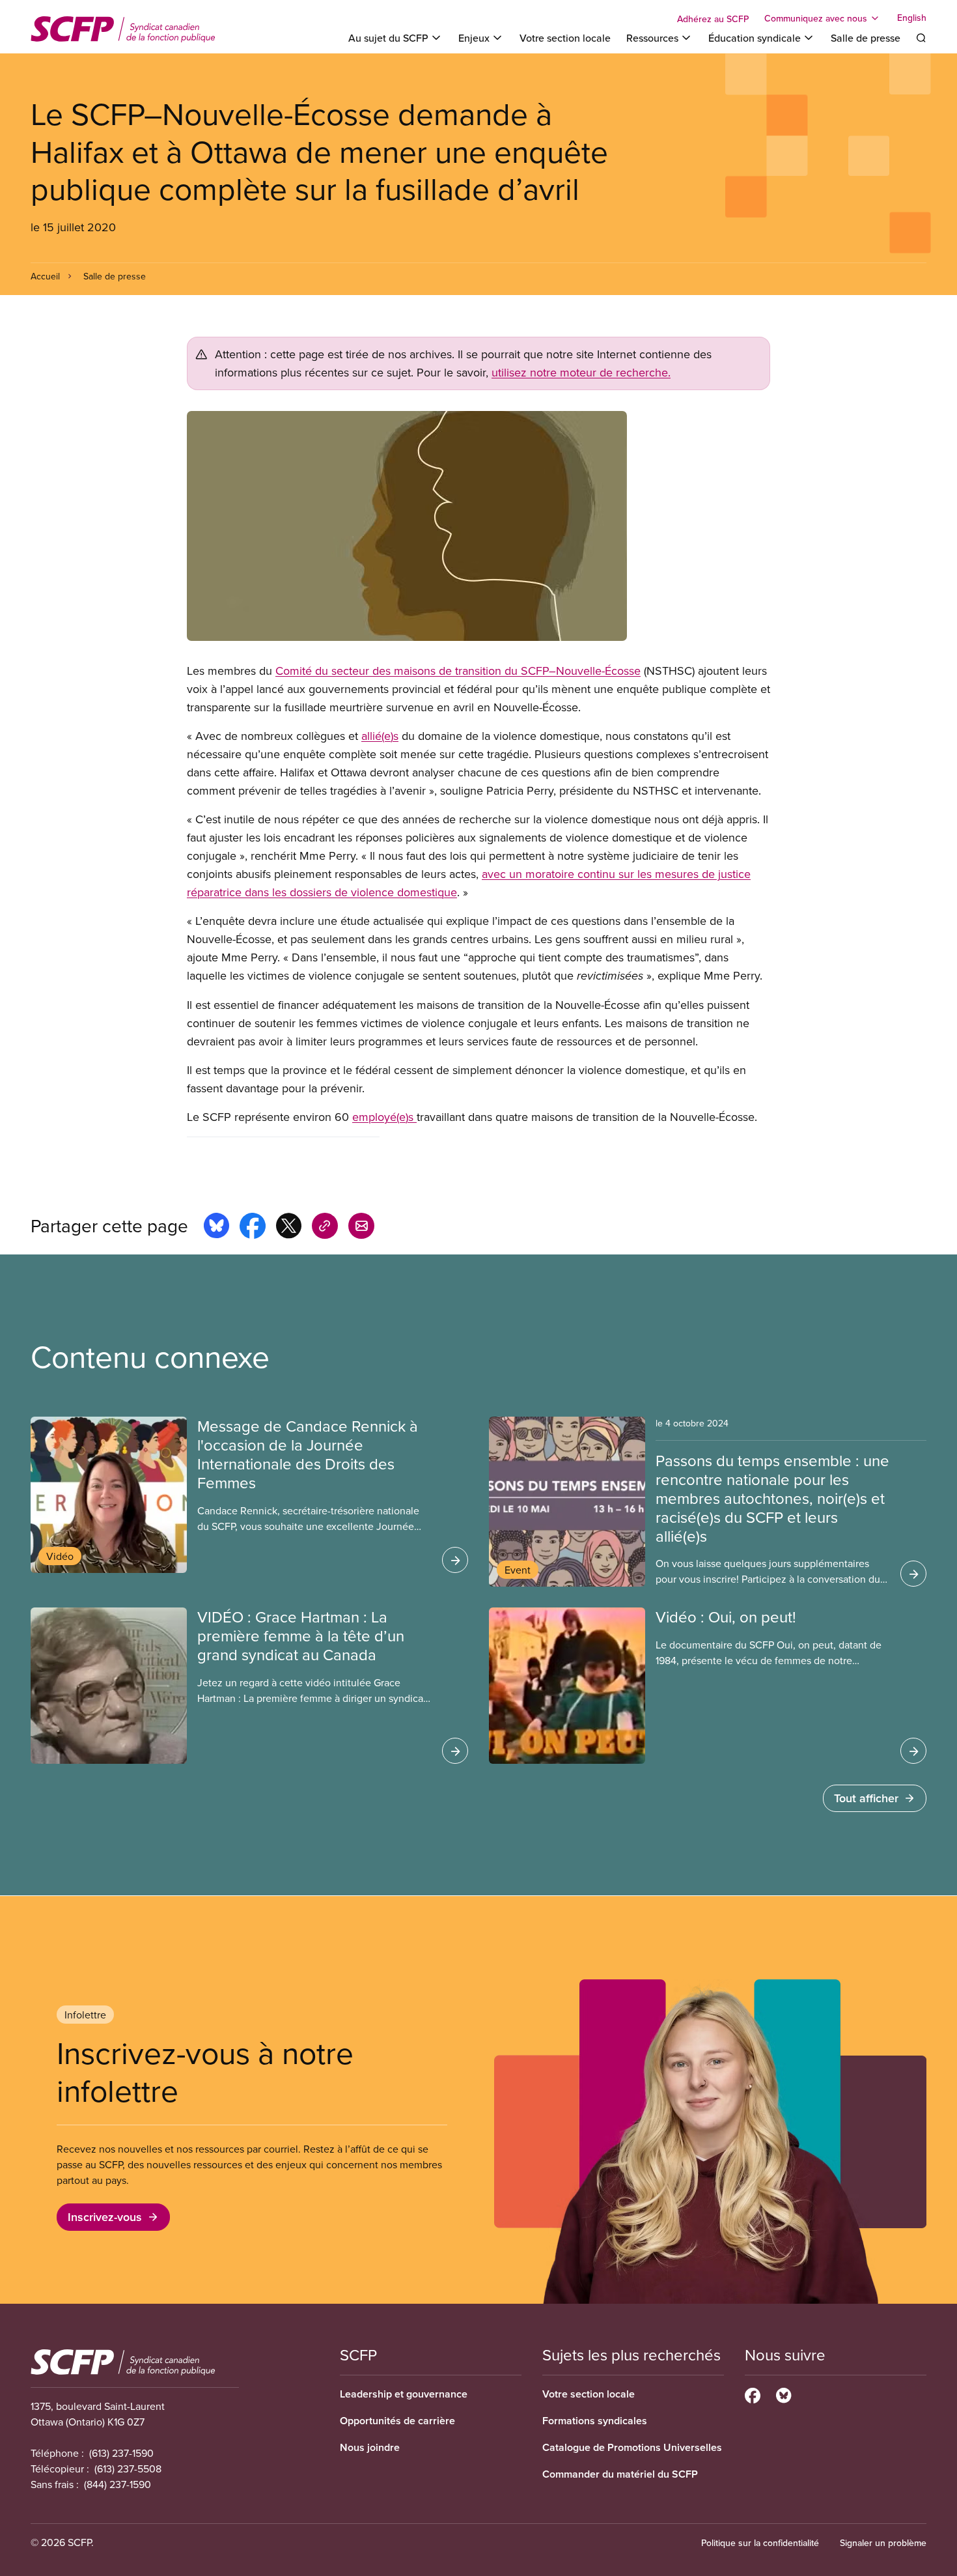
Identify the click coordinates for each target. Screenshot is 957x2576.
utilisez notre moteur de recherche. (581, 372)
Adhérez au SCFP (713, 19)
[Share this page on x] (289, 1228)
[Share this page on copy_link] (325, 1228)
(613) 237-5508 (128, 2469)
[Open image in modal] (478, 526)
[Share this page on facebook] (253, 1228)
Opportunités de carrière (397, 2421)
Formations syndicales (595, 2421)
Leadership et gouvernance (404, 2394)
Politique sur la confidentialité (760, 2543)
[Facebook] (753, 2394)
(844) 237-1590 (118, 2484)
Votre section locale (565, 38)
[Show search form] (921, 38)
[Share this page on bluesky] (216, 1228)
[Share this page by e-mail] (361, 1228)
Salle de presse (866, 38)
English (912, 18)
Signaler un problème (883, 2543)
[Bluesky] (784, 2394)
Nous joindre (370, 2447)
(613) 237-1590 (121, 2453)
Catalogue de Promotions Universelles (632, 2447)
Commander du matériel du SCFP (620, 2474)
